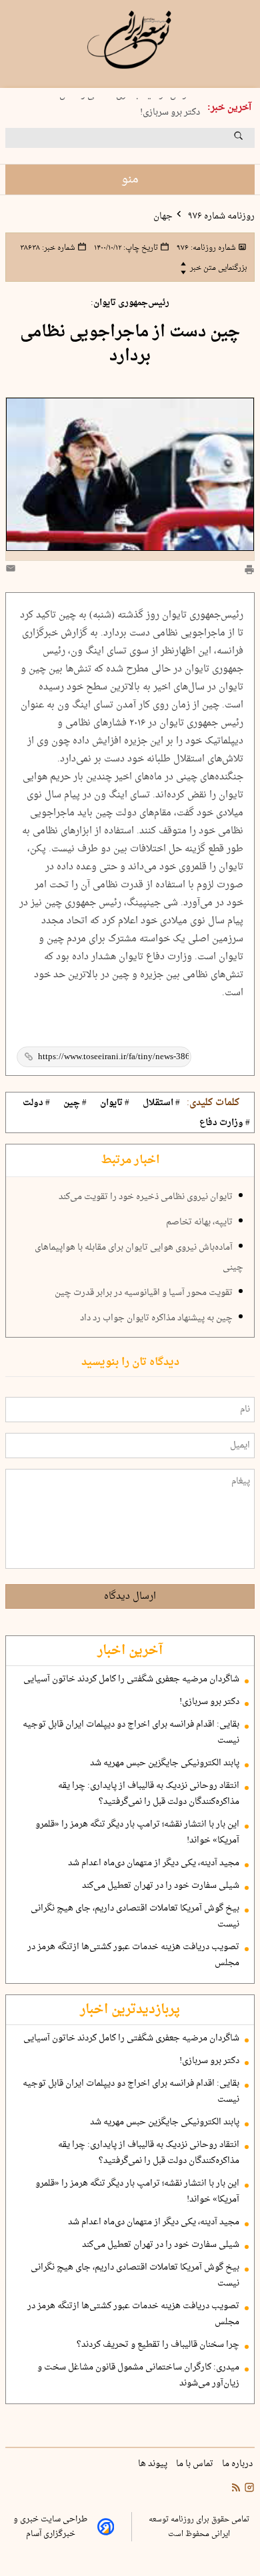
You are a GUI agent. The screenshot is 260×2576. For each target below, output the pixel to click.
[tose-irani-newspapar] (130, 40)
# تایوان (115, 1103)
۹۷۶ (205, 248)
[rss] (236, 2489)
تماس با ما (196, 2464)
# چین (75, 1103)
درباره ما (238, 2464)
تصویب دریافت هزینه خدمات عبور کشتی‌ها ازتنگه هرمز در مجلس (133, 1955)
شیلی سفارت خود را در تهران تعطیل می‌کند (161, 1886)
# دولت (36, 1103)
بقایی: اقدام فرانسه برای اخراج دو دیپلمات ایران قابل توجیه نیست (131, 1733)
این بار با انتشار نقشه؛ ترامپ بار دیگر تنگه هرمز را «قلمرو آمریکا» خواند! (137, 1833)
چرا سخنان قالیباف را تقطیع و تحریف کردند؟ (158, 2345)
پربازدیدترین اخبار (130, 2010)
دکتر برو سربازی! (170, 110)
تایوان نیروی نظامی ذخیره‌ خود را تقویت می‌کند (146, 1197)
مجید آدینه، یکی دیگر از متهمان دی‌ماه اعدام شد (154, 1863)
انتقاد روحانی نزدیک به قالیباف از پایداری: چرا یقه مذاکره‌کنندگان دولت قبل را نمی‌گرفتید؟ (149, 1794)
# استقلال (161, 1103)
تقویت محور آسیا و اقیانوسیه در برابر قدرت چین (144, 1293)
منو (130, 180)
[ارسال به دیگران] (13, 571)
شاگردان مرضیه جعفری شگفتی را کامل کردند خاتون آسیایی (131, 1679)
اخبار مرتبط (130, 1160)
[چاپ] (249, 571)
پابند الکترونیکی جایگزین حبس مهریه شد (165, 1763)
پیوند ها (154, 2464)
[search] (251, 141)
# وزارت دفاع (225, 1123)
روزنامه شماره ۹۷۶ (220, 216)
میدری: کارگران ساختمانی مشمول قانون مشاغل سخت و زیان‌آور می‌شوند (138, 2375)
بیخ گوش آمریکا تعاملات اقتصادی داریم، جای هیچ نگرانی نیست (135, 1917)
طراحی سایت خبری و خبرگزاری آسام (50, 2527)
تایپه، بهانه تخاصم (199, 1222)
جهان (163, 216)
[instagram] (248, 2489)
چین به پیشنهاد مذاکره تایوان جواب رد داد (156, 1318)
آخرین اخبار (130, 1651)
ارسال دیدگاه (130, 1596)
